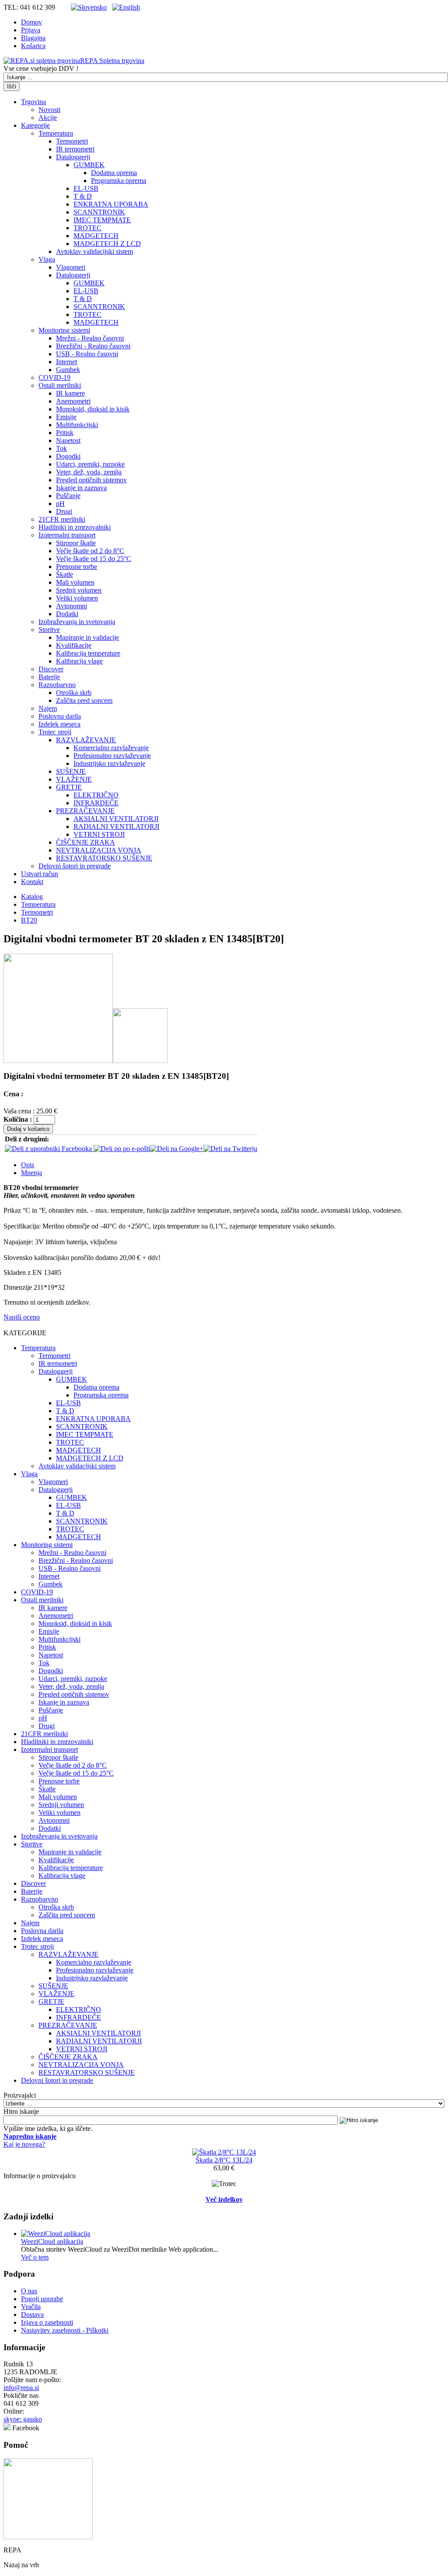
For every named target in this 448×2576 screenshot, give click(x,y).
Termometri (72, 141)
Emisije (66, 417)
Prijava (31, 30)
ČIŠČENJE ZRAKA (86, 842)
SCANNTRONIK (99, 212)
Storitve (49, 630)
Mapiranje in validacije (87, 637)
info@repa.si (21, 2388)
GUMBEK (89, 165)
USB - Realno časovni (87, 354)
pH (60, 504)
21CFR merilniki (62, 519)
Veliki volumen (77, 598)
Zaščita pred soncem (84, 700)
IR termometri (75, 149)
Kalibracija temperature (88, 653)
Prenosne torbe (77, 567)
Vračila (31, 2307)
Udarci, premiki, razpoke (90, 464)
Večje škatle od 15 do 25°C (94, 559)
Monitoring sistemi (64, 330)
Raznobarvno (57, 685)
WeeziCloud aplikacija (52, 2241)
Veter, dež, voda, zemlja (89, 472)
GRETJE (69, 787)
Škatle (65, 574)
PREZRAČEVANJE (85, 811)
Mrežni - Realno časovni (90, 338)
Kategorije (35, 125)
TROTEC (87, 228)
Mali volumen (75, 582)
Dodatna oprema (114, 173)
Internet (66, 362)
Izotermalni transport (67, 535)
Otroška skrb (74, 693)
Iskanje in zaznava (81, 488)
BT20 (29, 920)
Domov (31, 22)
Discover (51, 669)
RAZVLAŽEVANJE (86, 740)
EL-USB (86, 188)
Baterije (49, 677)
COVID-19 (54, 377)
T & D (83, 196)
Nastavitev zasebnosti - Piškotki (65, 2330)
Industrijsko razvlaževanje (109, 763)
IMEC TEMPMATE (102, 220)
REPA (112, 61)
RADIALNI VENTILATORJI (116, 826)
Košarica (33, 46)
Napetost (68, 440)
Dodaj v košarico (28, 1129)
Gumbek (68, 370)
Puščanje (68, 496)
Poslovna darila (60, 716)
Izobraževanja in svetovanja (77, 622)
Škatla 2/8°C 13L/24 (224, 2160)
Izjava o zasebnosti (47, 2322)
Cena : (13, 1094)
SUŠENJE (71, 771)
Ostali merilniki (60, 385)
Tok (61, 448)
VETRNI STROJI (99, 834)
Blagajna (33, 38)
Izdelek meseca (59, 724)
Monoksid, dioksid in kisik (93, 409)
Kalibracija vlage (79, 661)
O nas (29, 2291)
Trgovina (33, 102)
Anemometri (73, 401)
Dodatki (67, 614)
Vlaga (47, 259)
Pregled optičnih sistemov (91, 480)
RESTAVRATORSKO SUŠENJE (104, 858)
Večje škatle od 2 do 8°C (90, 551)
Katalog (32, 897)
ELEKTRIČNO (96, 795)
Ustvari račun (40, 874)
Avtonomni (72, 606)
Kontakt (32, 882)
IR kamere (70, 393)
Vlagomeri (71, 267)
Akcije (48, 118)
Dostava (32, 2315)
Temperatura (56, 133)
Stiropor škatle (76, 543)
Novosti (49, 110)
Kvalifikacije (74, 645)
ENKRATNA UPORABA (111, 204)
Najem (48, 708)
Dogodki (68, 456)
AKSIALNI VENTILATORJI (116, 819)
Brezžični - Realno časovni (93, 346)
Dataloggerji (73, 157)
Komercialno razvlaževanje (111, 748)
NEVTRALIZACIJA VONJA (99, 850)
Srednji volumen (79, 590)
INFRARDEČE (96, 803)
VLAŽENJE (74, 779)
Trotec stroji (55, 732)
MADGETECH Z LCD (107, 244)
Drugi (64, 511)
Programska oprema (119, 181)
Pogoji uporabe (42, 2299)
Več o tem (35, 2257)
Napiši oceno (22, 1317)
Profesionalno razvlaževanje (112, 756)
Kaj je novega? (24, 2144)
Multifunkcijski (77, 425)
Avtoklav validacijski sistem (94, 251)
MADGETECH (96, 236)
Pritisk (65, 433)
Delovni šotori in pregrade (75, 866)
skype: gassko (23, 2419)
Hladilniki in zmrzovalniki (75, 527)
